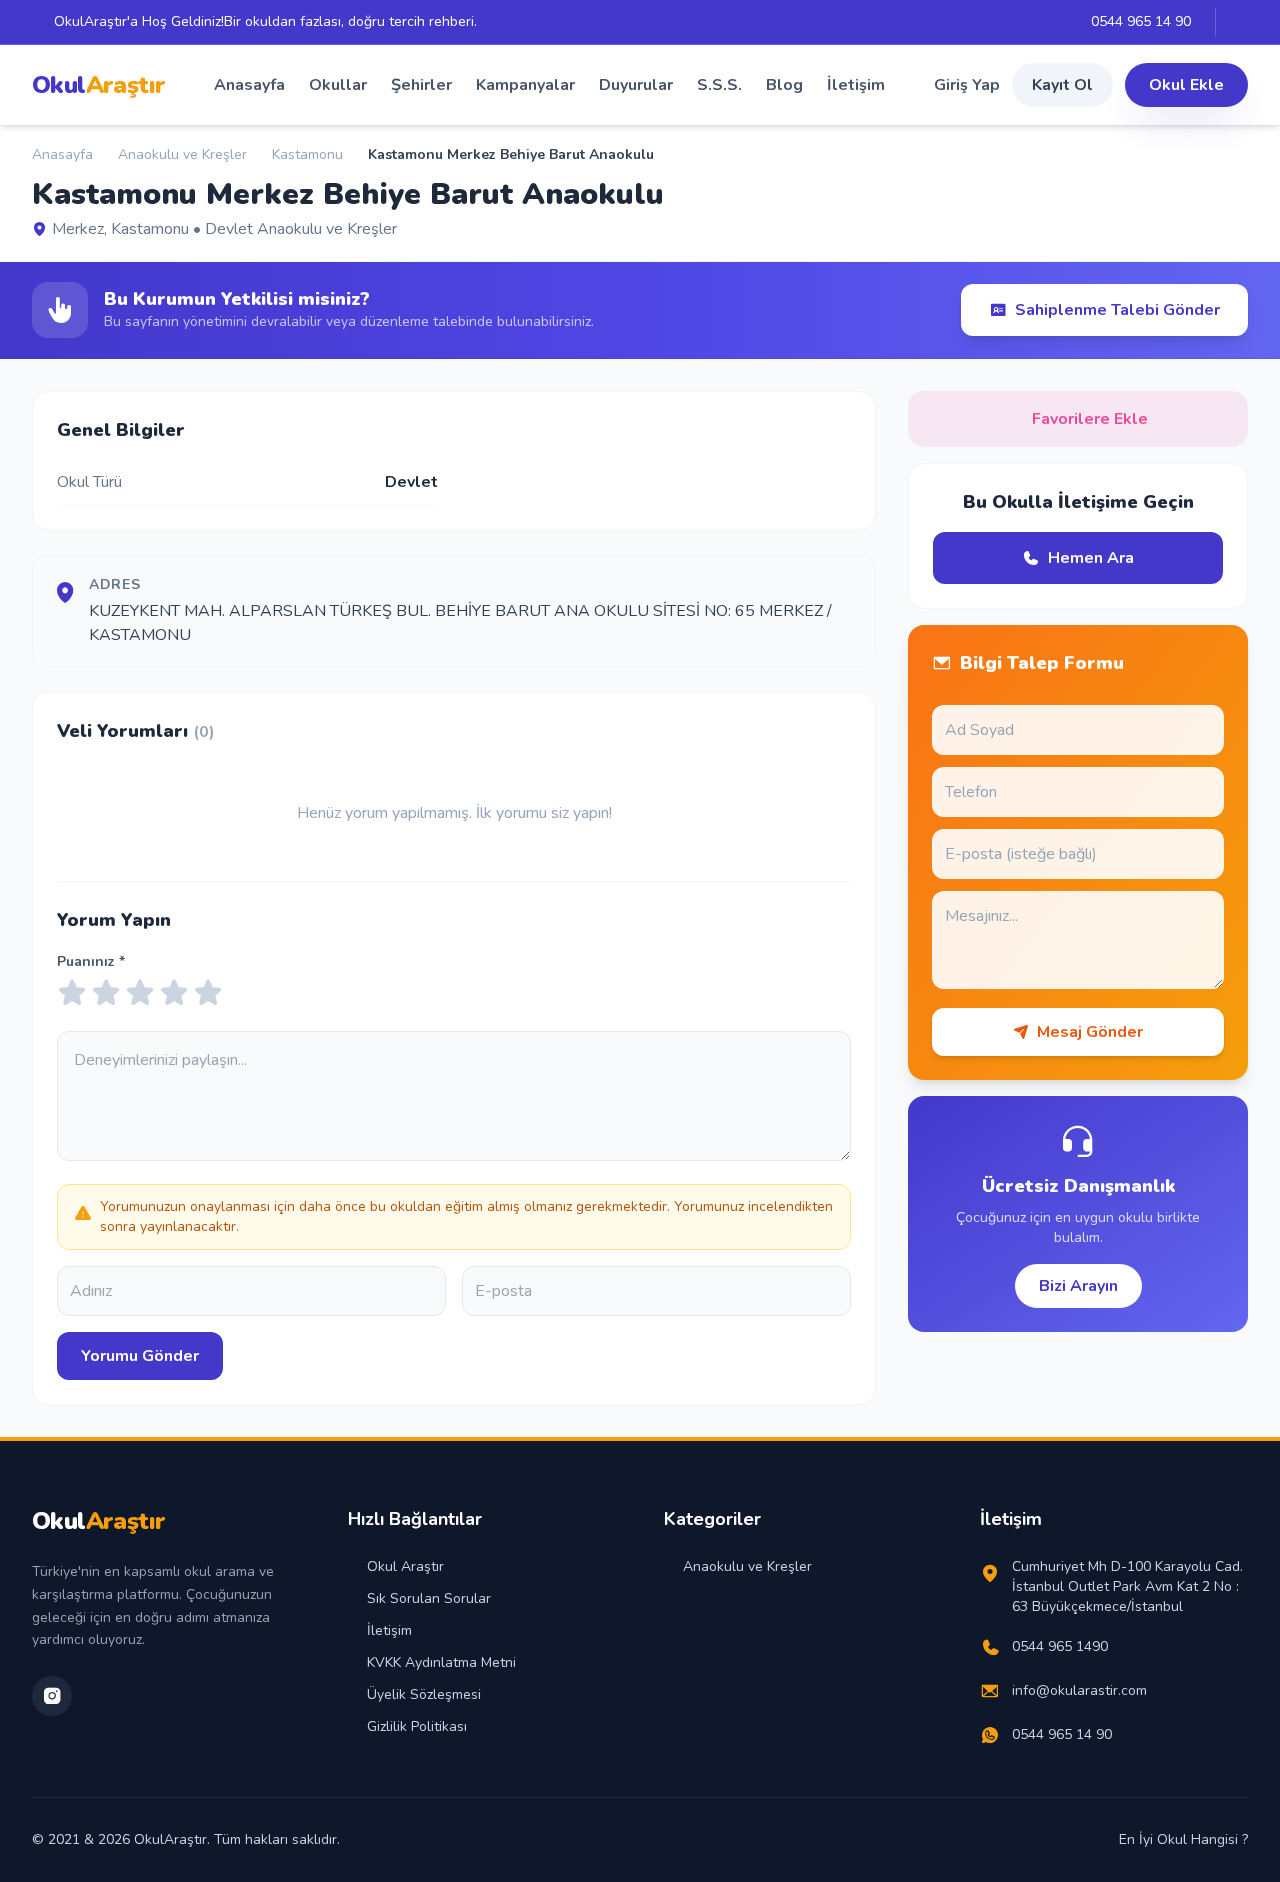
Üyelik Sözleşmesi (424, 1694)
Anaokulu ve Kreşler (182, 154)
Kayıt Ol (1062, 85)
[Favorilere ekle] (681, 195)
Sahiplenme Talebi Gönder (1117, 310)
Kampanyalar (525, 85)
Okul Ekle (1186, 85)
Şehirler (421, 85)
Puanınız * (91, 961)
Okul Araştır (405, 1566)
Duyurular (636, 85)
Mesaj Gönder (1090, 1032)
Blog (784, 85)
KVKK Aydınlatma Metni (441, 1662)
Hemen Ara (1091, 558)
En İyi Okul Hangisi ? (1183, 1839)
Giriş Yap (967, 85)
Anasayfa (249, 85)
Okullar (338, 85)
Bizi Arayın (1078, 1286)
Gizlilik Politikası (417, 1726)
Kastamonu (307, 154)
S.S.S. (719, 85)
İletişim (856, 85)
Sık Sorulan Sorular (429, 1598)
